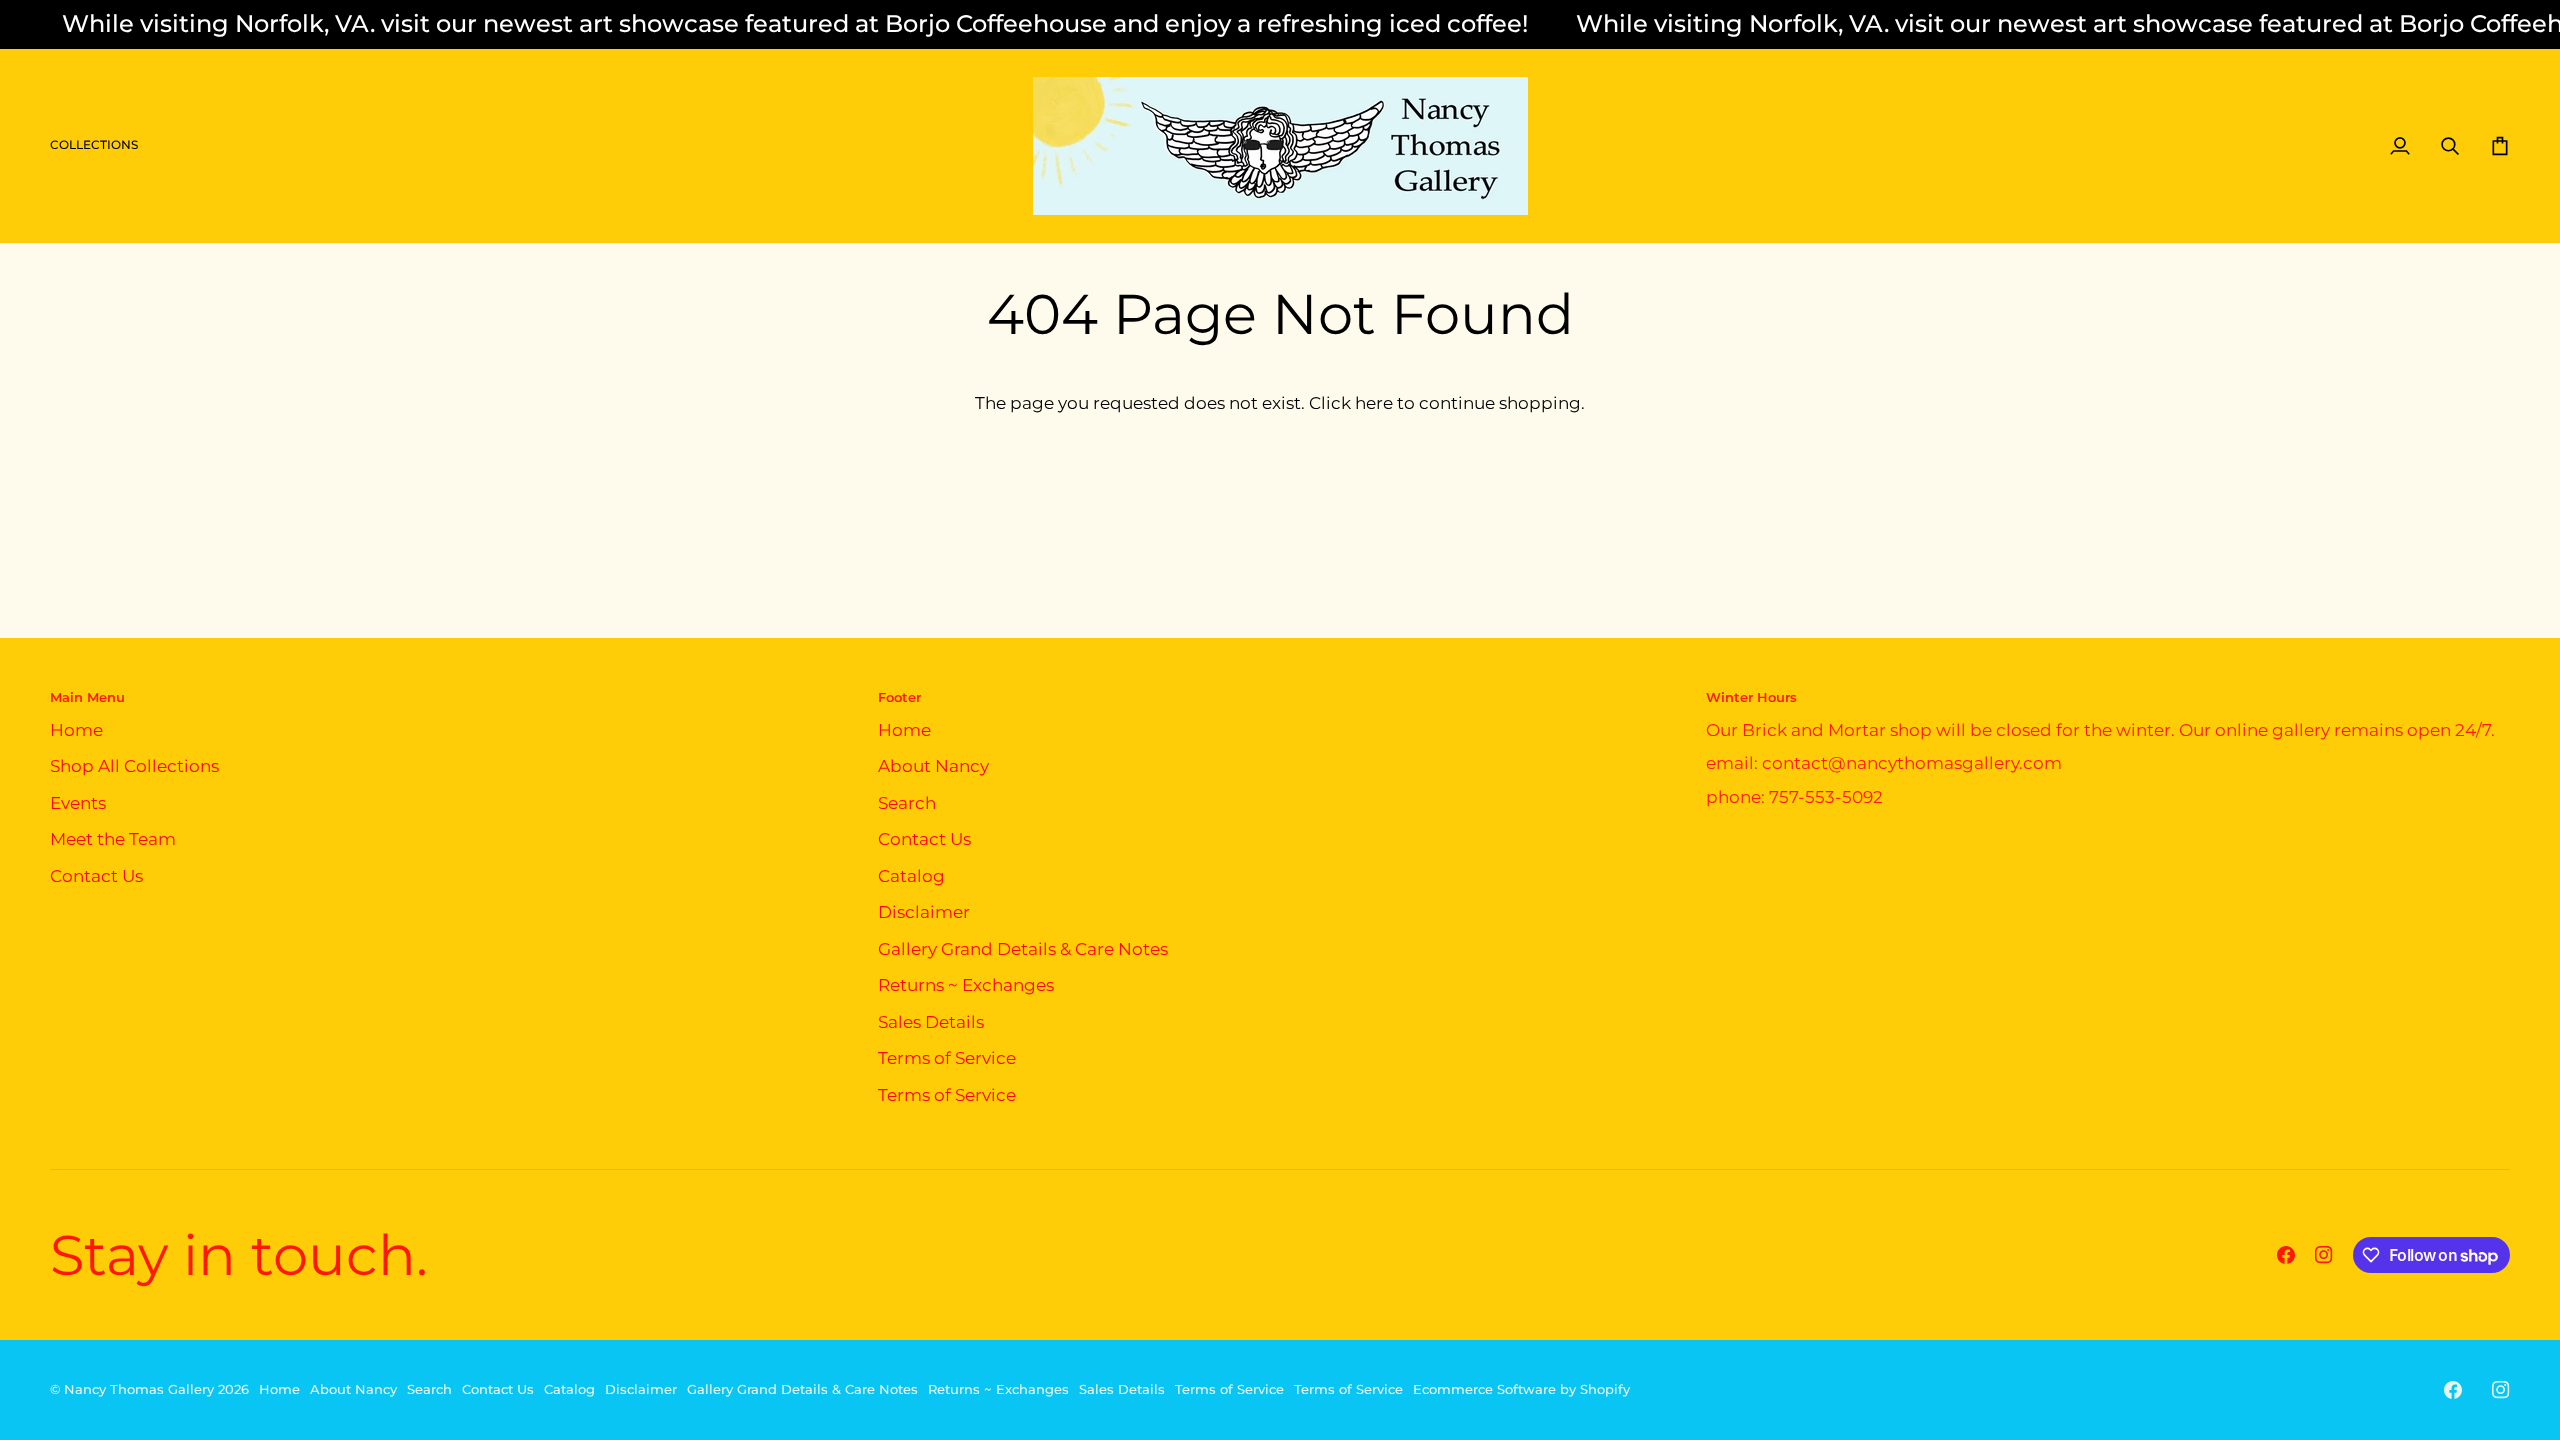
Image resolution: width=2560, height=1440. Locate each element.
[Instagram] (2324, 1255)
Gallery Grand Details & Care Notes (1023, 949)
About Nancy (933, 766)
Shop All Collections (134, 766)
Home (76, 730)
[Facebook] (2286, 1255)
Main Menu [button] (87, 697)
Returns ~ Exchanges (966, 985)
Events (78, 803)
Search (907, 803)
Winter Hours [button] (1751, 697)
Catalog (911, 876)
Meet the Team (113, 839)
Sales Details (931, 1022)
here (1374, 403)
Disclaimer (924, 912)
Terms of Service (947, 1058)
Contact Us (96, 876)
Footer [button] (899, 697)
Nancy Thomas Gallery (139, 1389)
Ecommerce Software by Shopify (1521, 1389)
